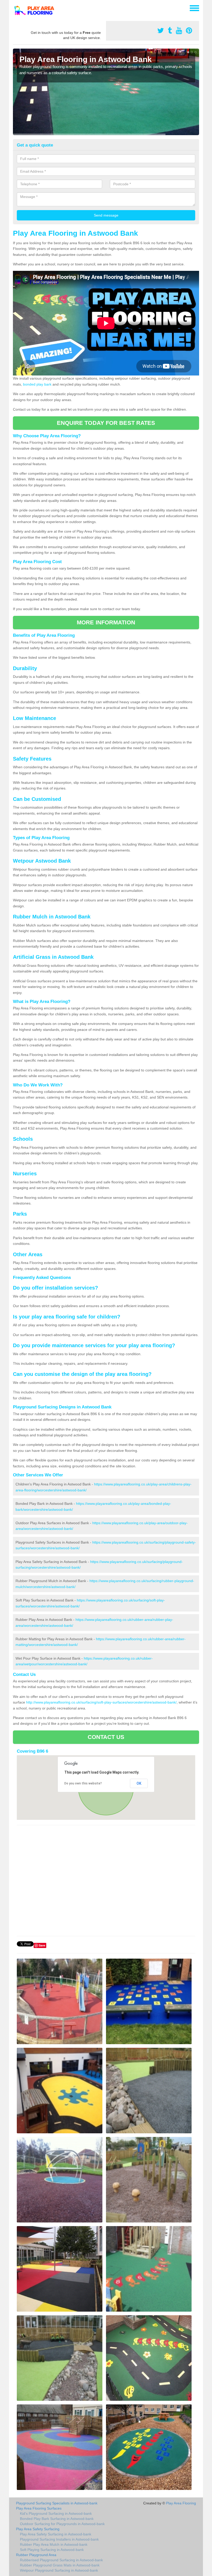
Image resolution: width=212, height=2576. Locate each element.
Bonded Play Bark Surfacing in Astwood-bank (57, 2519)
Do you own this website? (83, 1783)
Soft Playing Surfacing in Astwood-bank (52, 2550)
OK (139, 1783)
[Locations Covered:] (15, 8)
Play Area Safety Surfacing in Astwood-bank (56, 2534)
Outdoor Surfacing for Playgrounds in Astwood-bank (62, 2524)
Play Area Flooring (181, 2503)
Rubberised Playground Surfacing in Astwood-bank (61, 2560)
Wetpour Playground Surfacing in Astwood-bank (59, 2570)
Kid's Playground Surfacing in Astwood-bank (56, 2513)
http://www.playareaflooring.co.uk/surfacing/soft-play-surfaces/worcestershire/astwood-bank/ (101, 1702)
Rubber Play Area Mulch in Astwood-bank (54, 2544)
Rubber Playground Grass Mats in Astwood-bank (60, 2565)
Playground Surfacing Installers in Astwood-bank (59, 2539)
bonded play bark (37, 384)
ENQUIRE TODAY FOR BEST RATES (106, 423)
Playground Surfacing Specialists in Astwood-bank (57, 2503)
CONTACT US (106, 1737)
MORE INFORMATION (106, 622)
